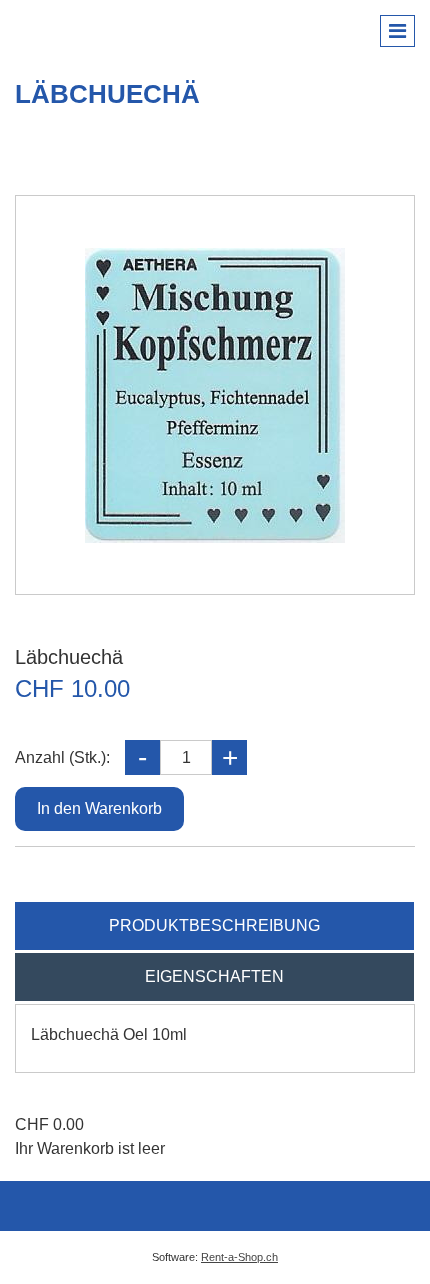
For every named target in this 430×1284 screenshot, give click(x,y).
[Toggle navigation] (397, 31)
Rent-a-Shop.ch (239, 1257)
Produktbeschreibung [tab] (214, 925)
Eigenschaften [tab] (214, 976)
